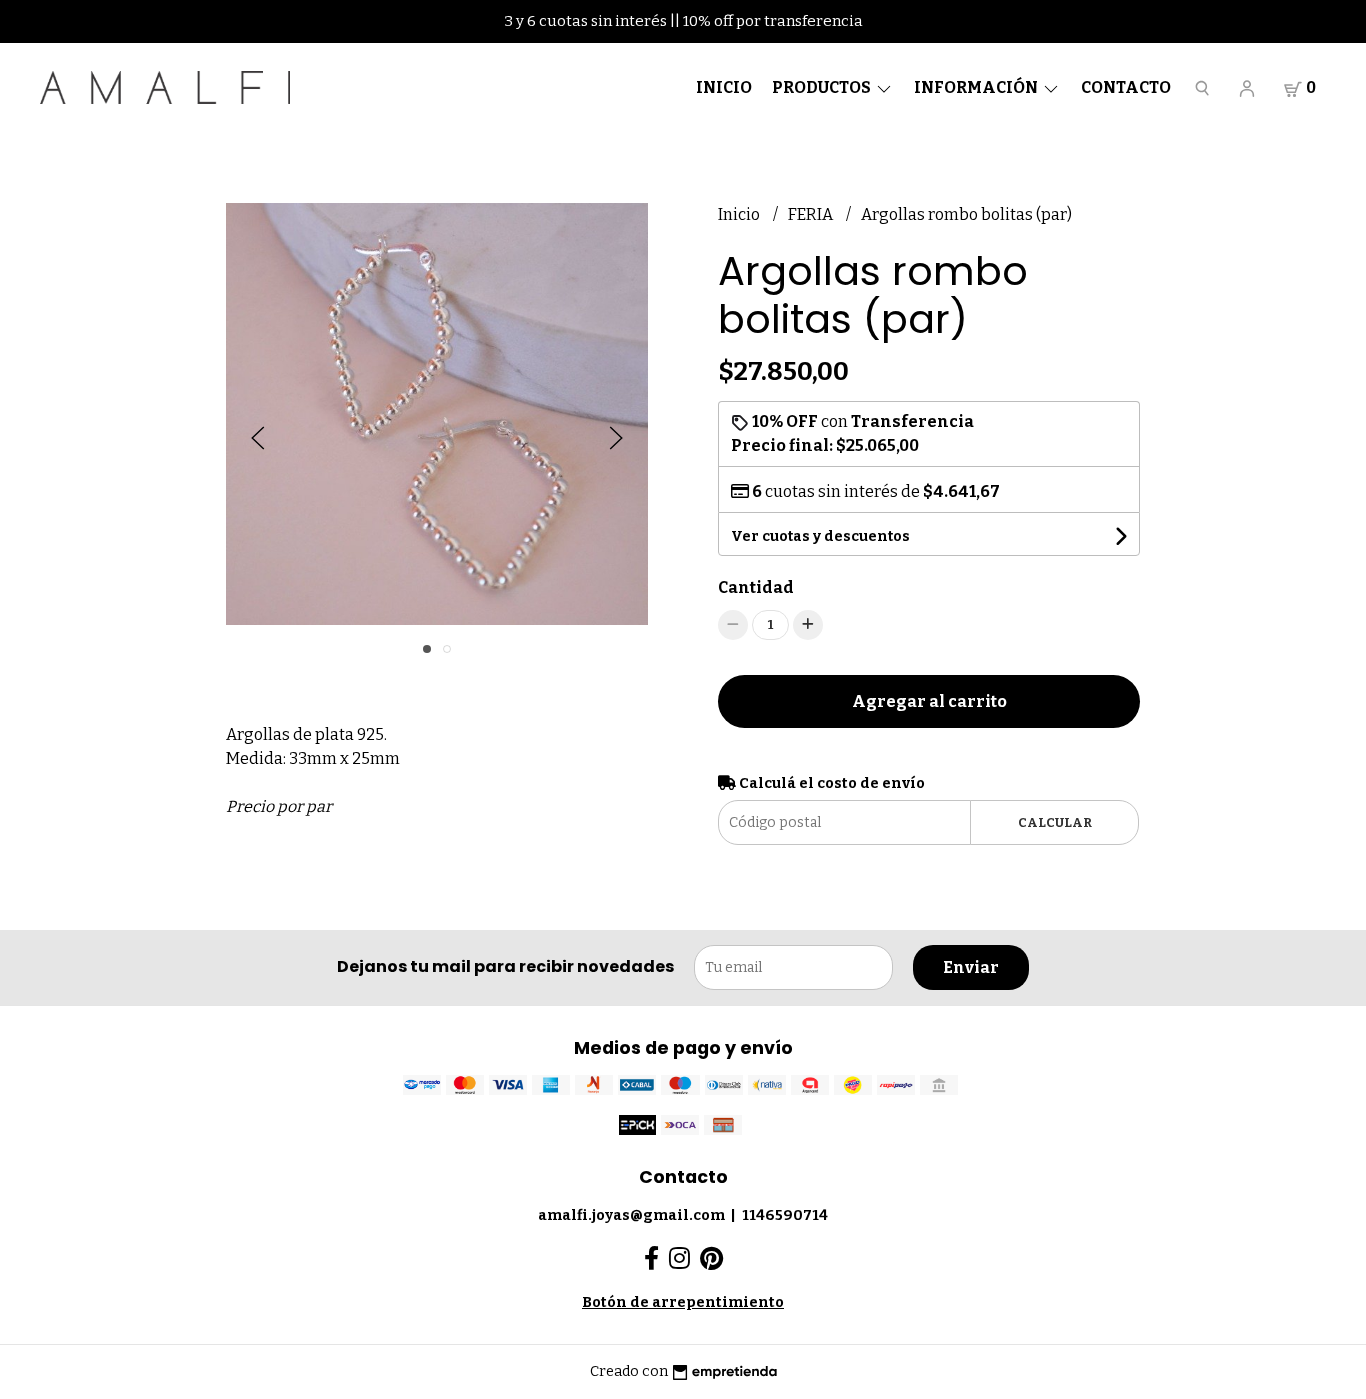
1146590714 (785, 1215)
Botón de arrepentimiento (683, 1302)
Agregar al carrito (929, 701)
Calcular (1055, 822)
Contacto (1126, 87)
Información (977, 87)
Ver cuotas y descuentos (820, 536)
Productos (823, 87)
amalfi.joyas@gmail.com (631, 1215)
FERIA (812, 214)
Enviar (971, 967)
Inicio (724, 87)
